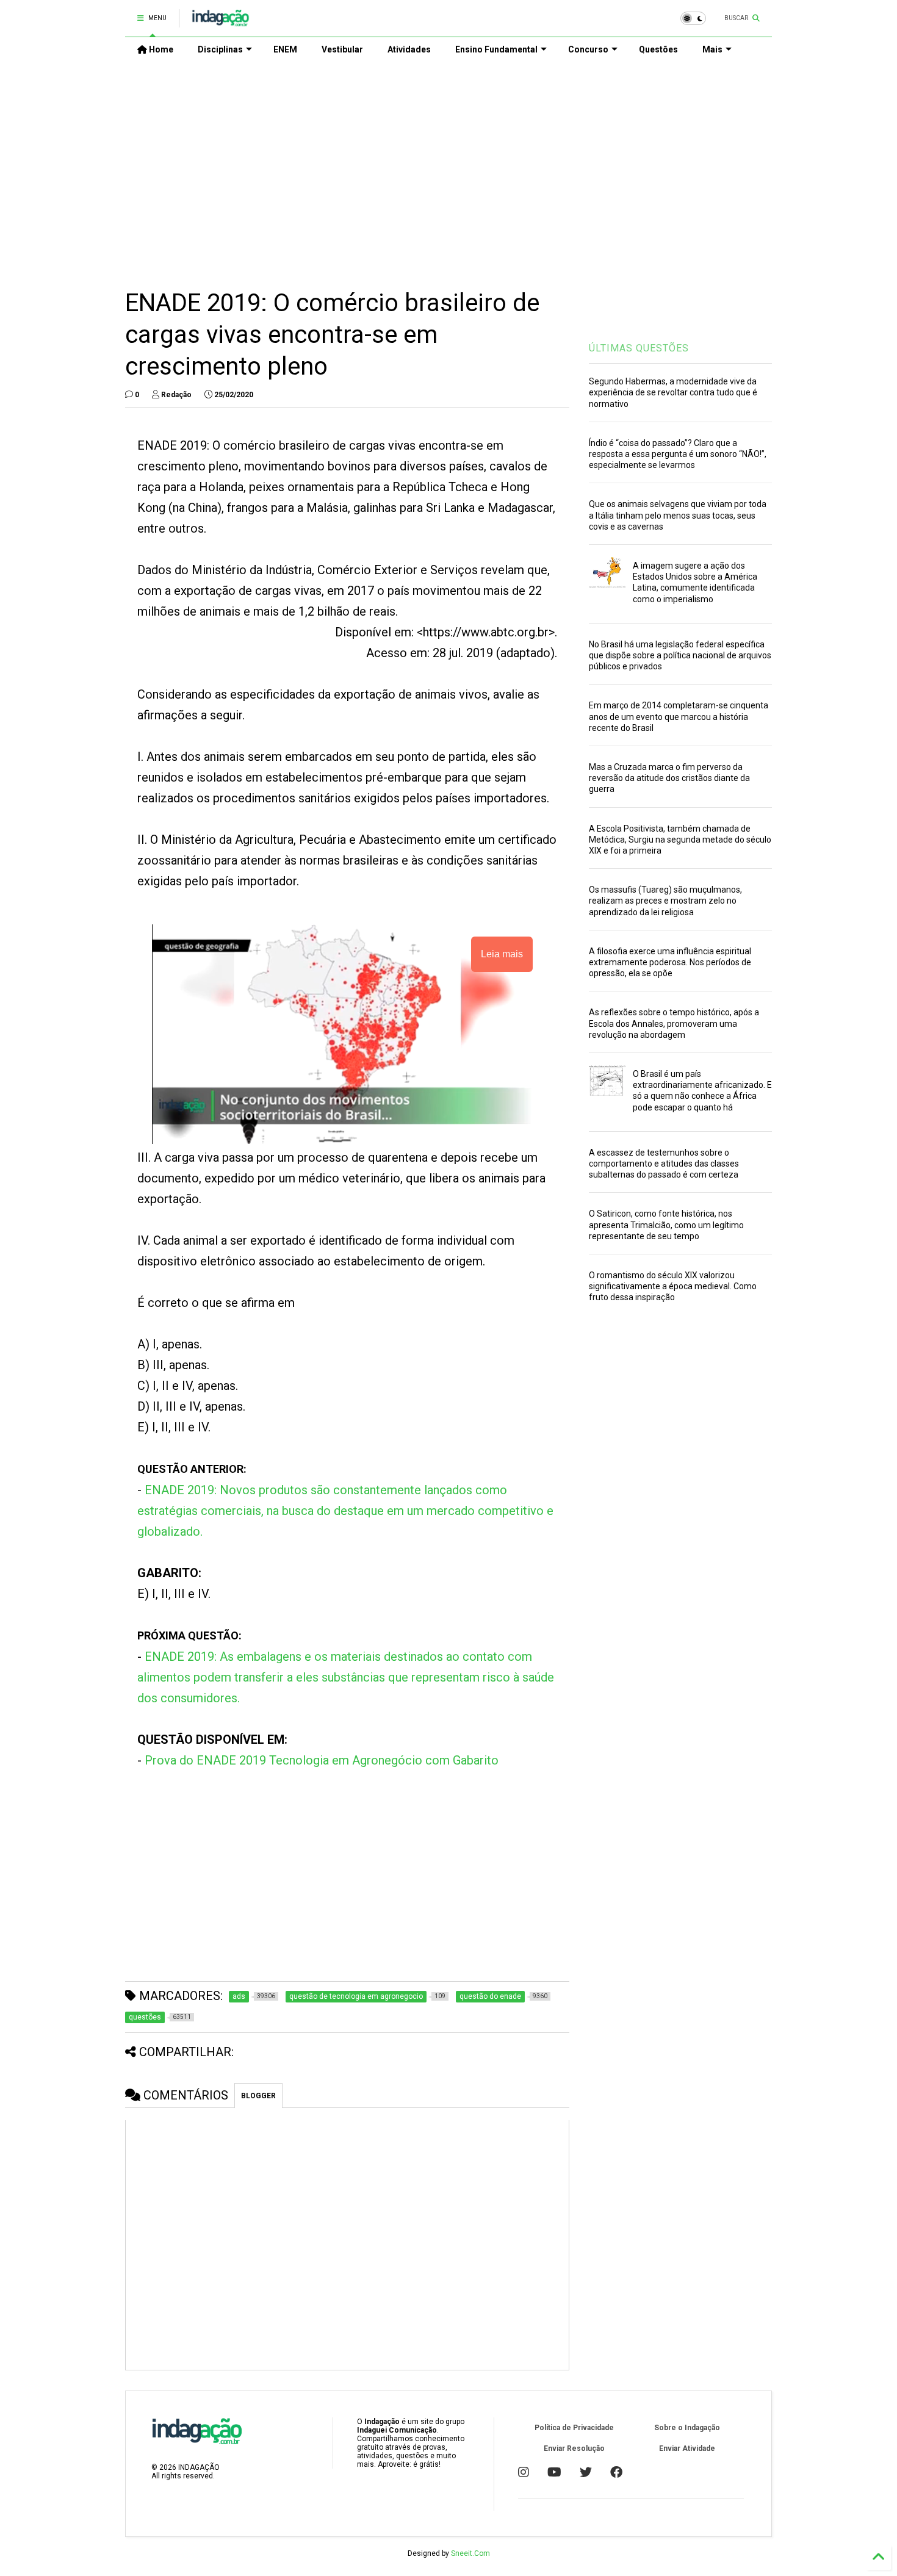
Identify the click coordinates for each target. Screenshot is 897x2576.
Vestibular (342, 49)
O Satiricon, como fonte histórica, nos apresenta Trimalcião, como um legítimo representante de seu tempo (666, 1225)
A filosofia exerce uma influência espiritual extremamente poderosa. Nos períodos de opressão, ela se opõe (670, 962)
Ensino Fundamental (496, 49)
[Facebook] (616, 2472)
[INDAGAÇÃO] (221, 22)
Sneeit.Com (470, 2553)
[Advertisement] (448, 165)
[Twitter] (586, 2472)
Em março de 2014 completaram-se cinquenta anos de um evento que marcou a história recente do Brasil (679, 716)
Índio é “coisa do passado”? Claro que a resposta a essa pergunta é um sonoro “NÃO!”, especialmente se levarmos (678, 454)
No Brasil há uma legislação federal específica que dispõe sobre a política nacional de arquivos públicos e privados (680, 655)
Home (160, 49)
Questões (658, 49)
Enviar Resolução (574, 2448)
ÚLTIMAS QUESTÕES (639, 348)
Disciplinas (220, 49)
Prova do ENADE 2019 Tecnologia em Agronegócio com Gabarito (322, 1760)
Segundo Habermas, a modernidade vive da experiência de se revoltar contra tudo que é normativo (673, 392)
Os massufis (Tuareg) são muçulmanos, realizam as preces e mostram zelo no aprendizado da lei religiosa (665, 901)
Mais (712, 49)
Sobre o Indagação (687, 2428)
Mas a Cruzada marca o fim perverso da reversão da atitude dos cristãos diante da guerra (669, 778)
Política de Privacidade (574, 2428)
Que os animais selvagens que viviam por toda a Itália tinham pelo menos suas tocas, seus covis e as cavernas (678, 515)
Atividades (409, 49)
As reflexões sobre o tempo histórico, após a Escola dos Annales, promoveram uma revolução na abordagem (674, 1023)
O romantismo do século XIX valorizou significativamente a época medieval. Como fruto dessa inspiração (673, 1286)
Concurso (588, 49)
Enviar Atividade (687, 2448)
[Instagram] (524, 2472)
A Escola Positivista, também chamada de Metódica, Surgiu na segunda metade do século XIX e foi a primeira (680, 840)
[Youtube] (554, 2472)
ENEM (285, 49)
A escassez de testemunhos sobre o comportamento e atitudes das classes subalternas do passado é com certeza (664, 1164)
